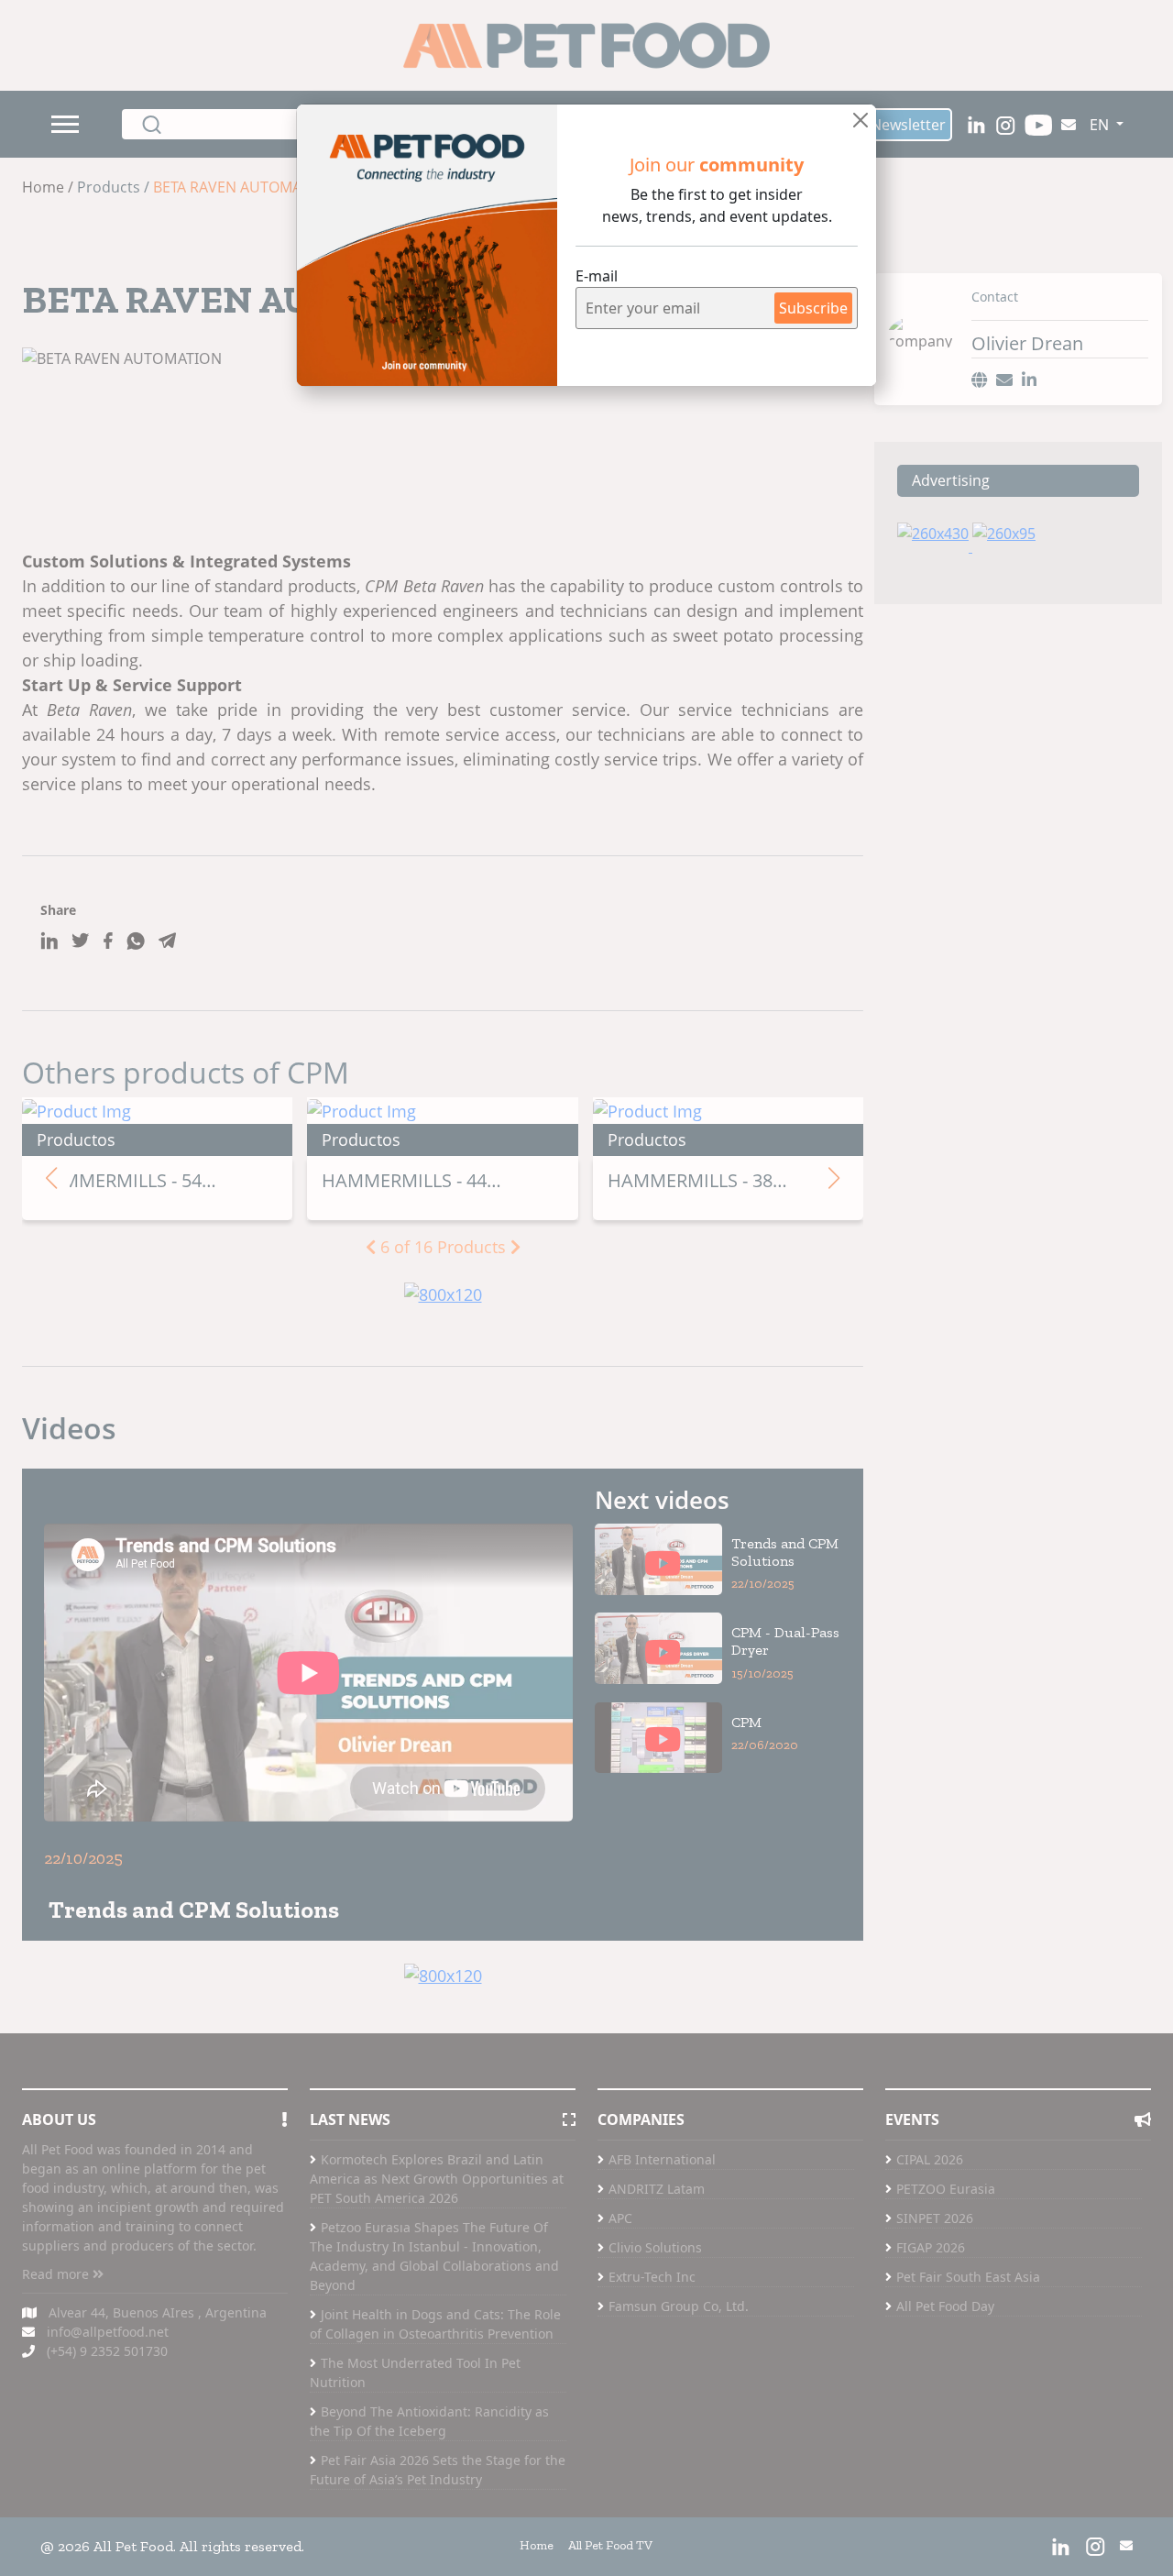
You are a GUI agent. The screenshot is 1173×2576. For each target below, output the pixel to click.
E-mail (597, 276)
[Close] (861, 120)
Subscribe (813, 308)
